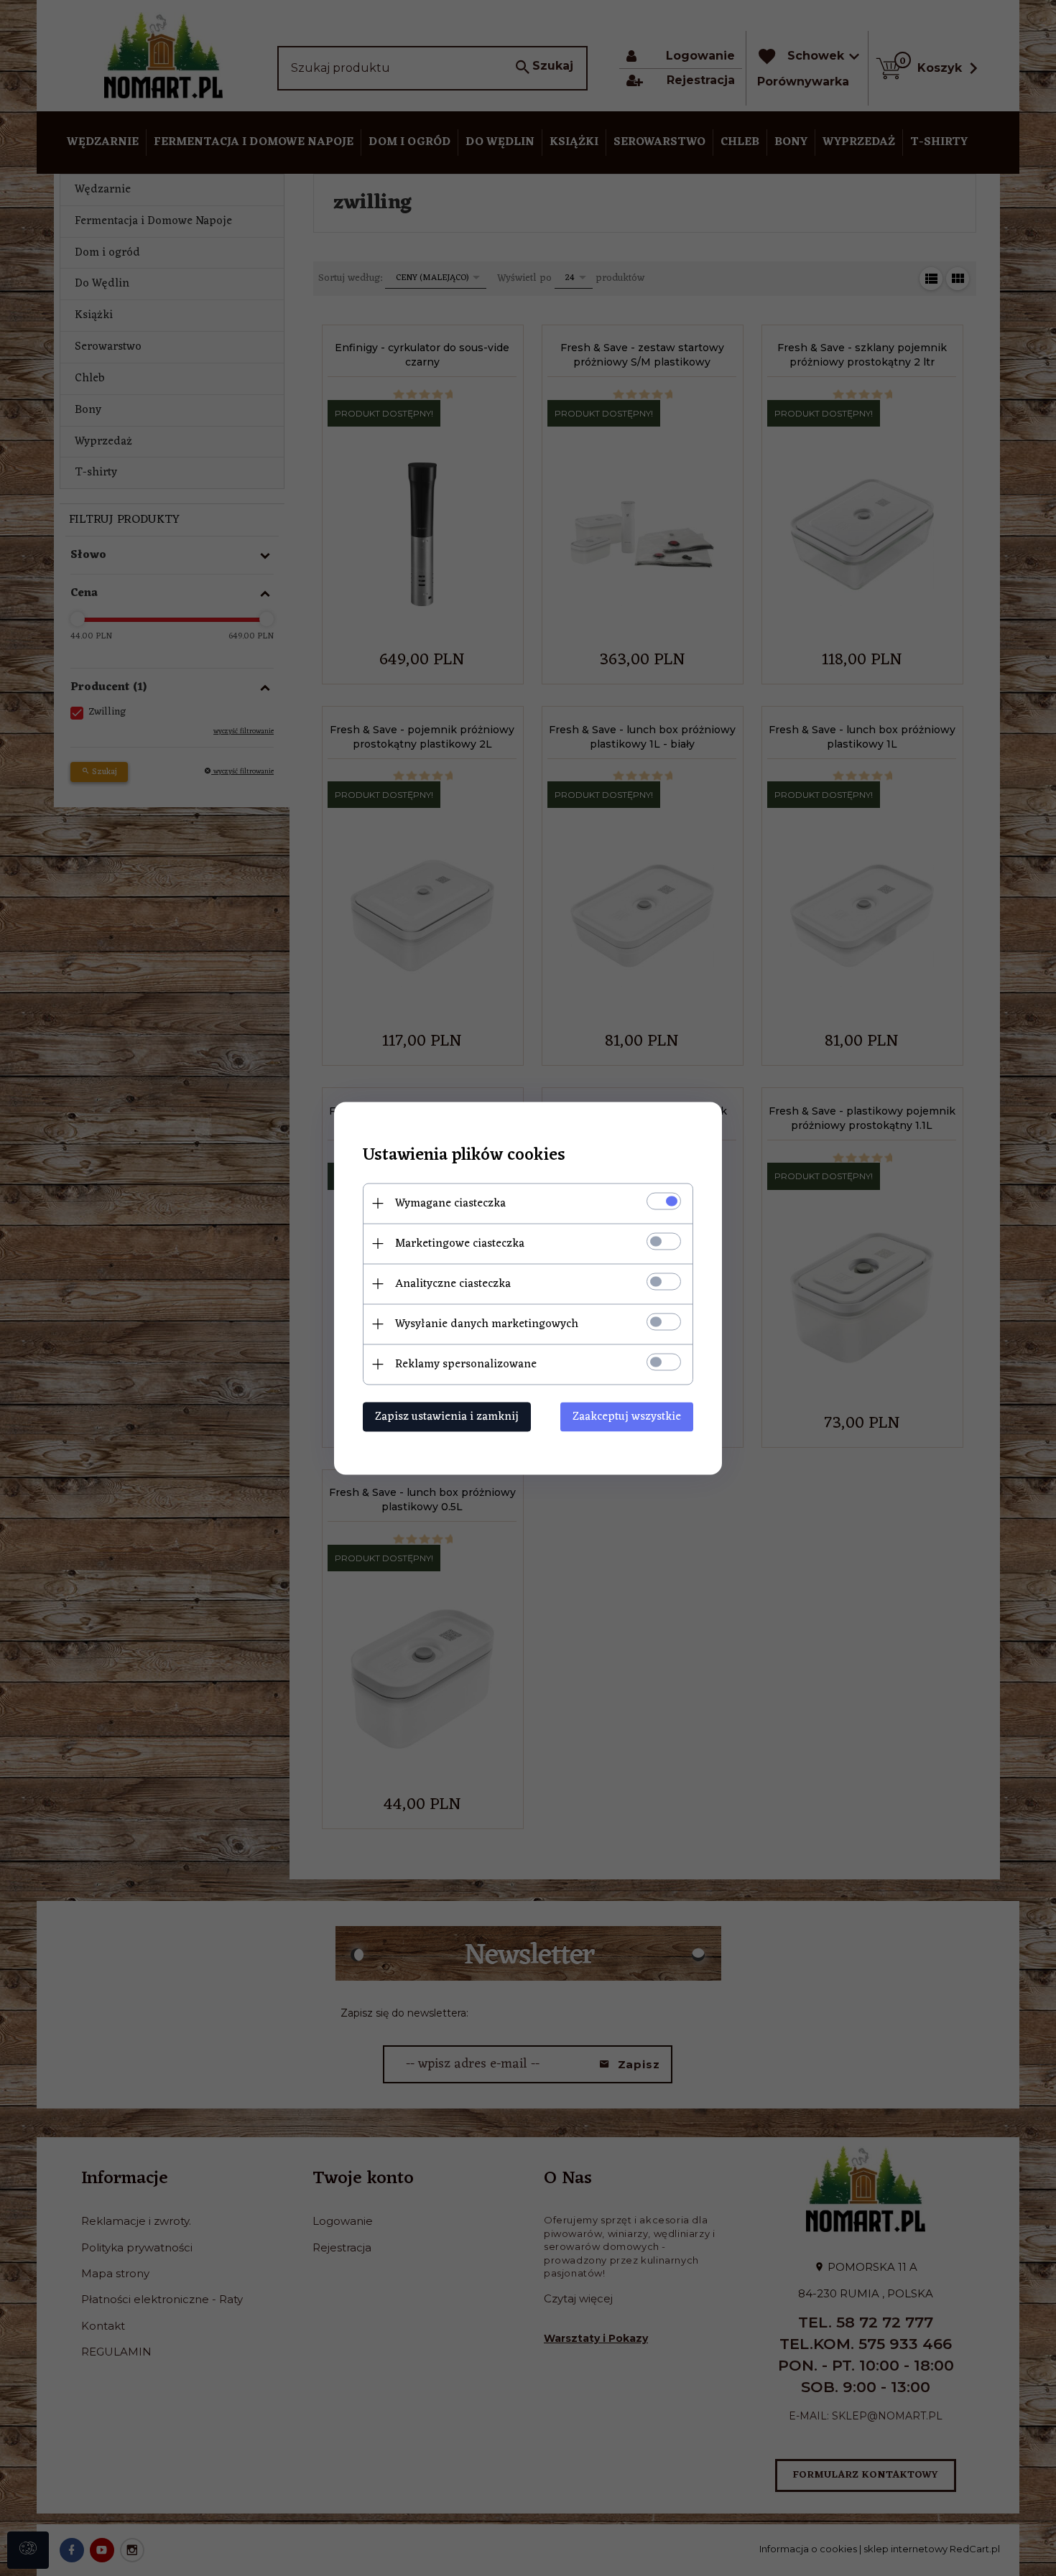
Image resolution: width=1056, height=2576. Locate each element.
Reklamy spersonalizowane (466, 1364)
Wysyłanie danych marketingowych (487, 1324)
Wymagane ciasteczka (450, 1203)
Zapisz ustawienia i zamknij (447, 1416)
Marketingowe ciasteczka (460, 1243)
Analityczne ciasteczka (453, 1283)
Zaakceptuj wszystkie (627, 1416)
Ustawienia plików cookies (464, 1155)
